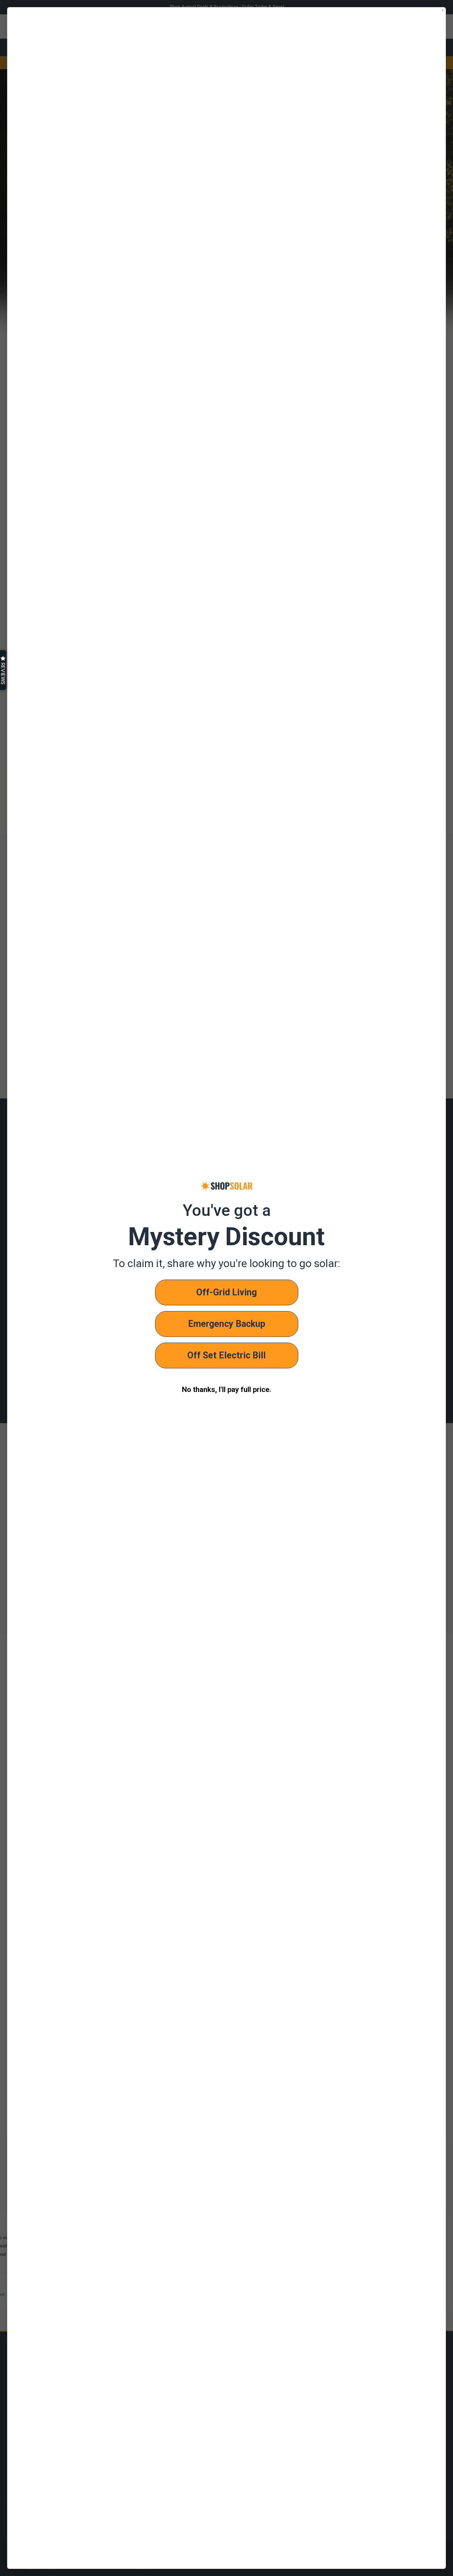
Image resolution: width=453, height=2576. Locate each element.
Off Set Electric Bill (226, 1355)
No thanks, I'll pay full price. (226, 1390)
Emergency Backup (227, 1324)
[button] (3, 670)
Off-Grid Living (226, 1292)
